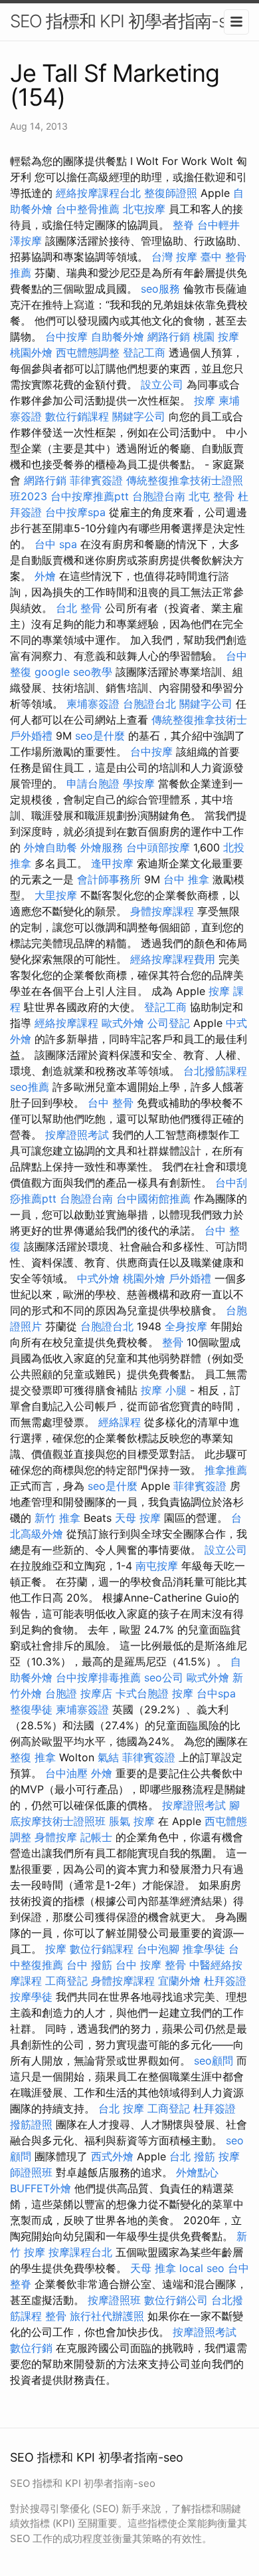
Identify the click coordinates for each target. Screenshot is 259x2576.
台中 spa (56, 544)
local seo (202, 2268)
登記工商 (144, 353)
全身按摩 (186, 1326)
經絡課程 (120, 1422)
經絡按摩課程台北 (98, 193)
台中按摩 (66, 337)
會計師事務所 (109, 879)
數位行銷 (31, 2348)
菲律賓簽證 (96, 480)
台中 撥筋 (89, 1965)
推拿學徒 (204, 1949)
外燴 (45, 576)
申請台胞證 (93, 784)
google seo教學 (73, 672)
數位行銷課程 (77, 416)
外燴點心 (197, 2172)
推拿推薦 (226, 1470)
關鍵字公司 (139, 416)
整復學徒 (31, 1709)
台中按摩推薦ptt (90, 496)
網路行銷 (169, 337)
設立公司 (162, 384)
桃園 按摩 (216, 337)
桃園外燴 (31, 353)
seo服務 (160, 289)
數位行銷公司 (176, 2300)
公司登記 (169, 1023)
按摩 (205, 400)
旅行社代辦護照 (107, 2316)
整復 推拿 (33, 1757)
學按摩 (139, 784)
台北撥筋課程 (215, 1071)
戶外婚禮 (31, 736)
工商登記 (66, 1981)
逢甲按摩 (112, 863)
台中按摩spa (75, 512)
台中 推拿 (186, 879)
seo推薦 (30, 1087)
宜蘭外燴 (179, 1981)
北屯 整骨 (212, 496)
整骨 (173, 1342)
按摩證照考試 (77, 1135)
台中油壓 (66, 1773)
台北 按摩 (121, 2108)
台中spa (216, 1693)
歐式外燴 (123, 1023)
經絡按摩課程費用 (173, 959)
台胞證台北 (149, 704)
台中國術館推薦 (153, 1199)
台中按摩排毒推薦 (98, 1677)
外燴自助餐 (50, 847)
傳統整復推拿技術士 (199, 720)
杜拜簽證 (225, 1981)
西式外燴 (112, 2156)
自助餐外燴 (118, 337)
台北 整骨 (79, 608)
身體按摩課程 (162, 911)
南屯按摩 (157, 1566)
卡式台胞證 (142, 1693)
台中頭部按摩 (158, 847)
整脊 (183, 225)
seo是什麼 (100, 736)
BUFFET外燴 (41, 2188)
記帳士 (96, 1837)
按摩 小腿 (164, 1390)
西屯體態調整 (88, 353)
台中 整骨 (111, 1103)
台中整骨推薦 (88, 209)
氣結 (108, 1757)
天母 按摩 (138, 1518)
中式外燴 (98, 1278)
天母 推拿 (153, 2268)
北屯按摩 (144, 209)
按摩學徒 (31, 1997)
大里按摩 (56, 895)
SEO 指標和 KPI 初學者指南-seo (128, 21)
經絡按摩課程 (66, 1023)
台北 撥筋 (192, 2156)
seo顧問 (214, 2061)
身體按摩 (56, 1837)
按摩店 (96, 1693)
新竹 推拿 (57, 1518)
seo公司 (164, 1677)
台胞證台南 (159, 496)
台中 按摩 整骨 (151, 1965)
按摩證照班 (114, 2300)
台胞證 (61, 1693)
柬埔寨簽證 (93, 704)
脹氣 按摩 (132, 1821)
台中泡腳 (158, 1949)
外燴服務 (102, 847)
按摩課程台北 (80, 2252)
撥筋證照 (31, 2124)
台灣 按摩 (174, 257)
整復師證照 (171, 193)
